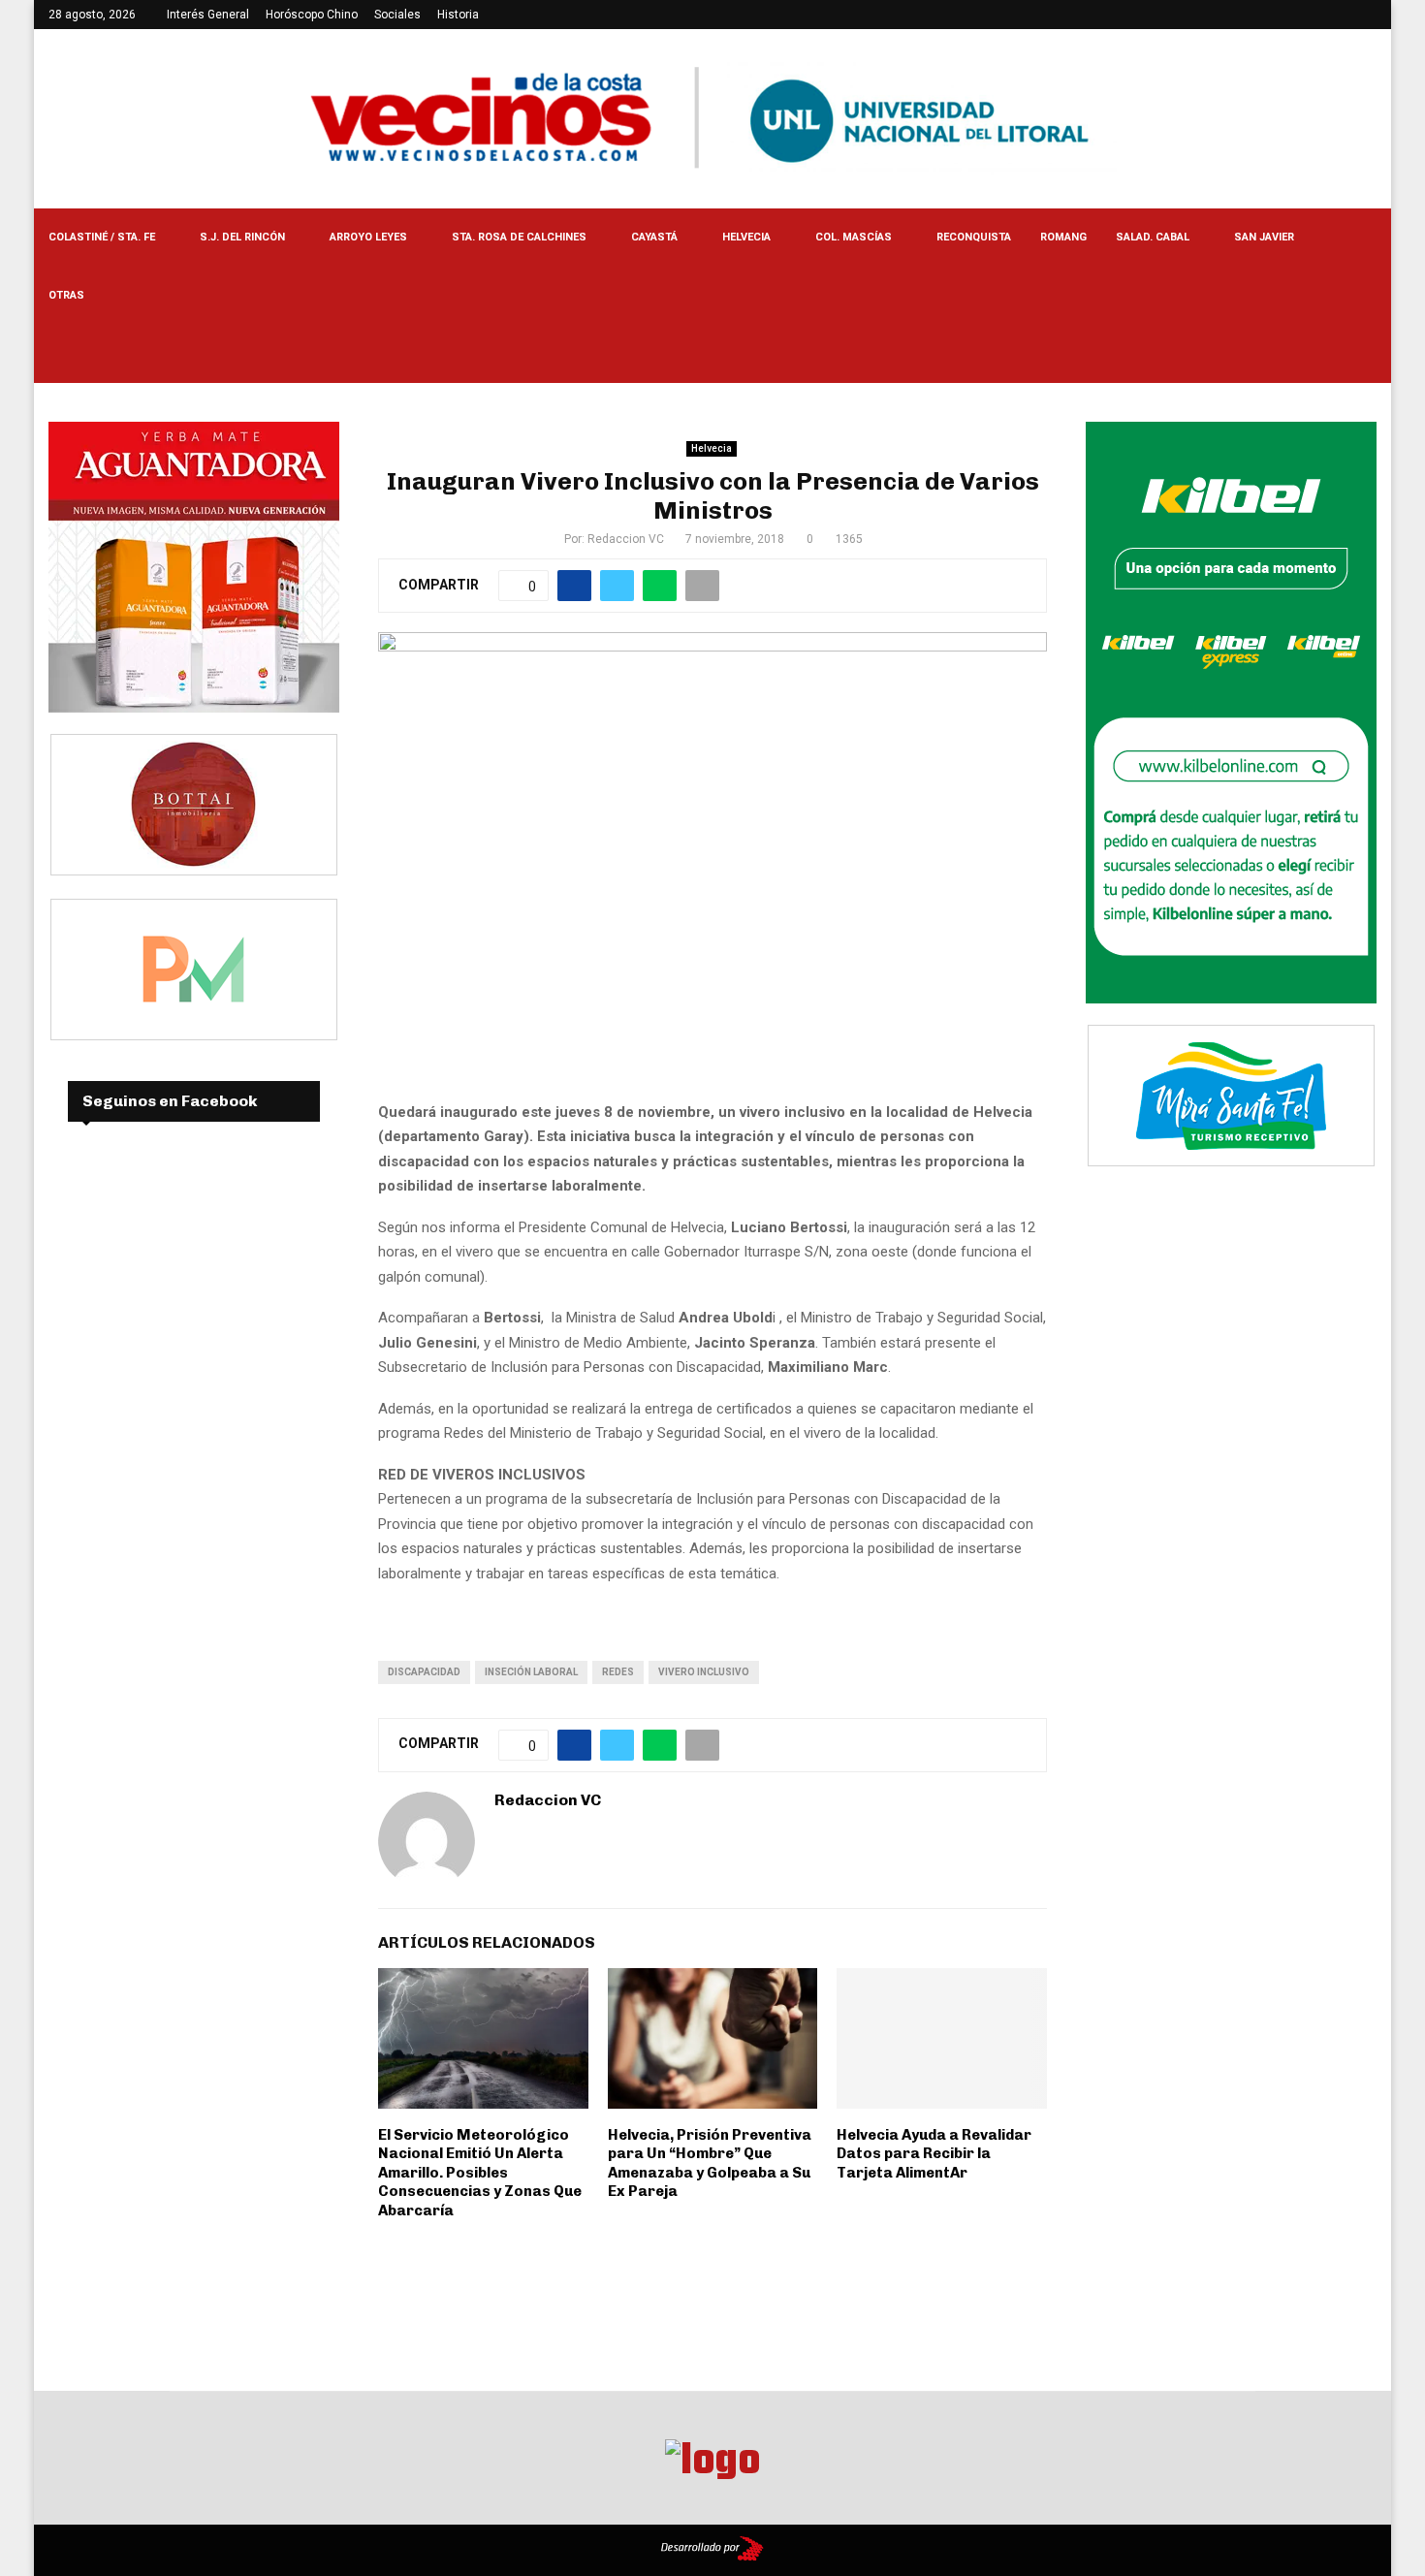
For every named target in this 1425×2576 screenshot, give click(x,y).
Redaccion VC (626, 539)
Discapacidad (424, 1672)
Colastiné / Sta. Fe (102, 237)
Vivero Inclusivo (704, 1672)
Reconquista (974, 237)
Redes (618, 1672)
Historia (458, 15)
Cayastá (654, 237)
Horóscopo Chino (312, 15)
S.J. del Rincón (242, 237)
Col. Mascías (854, 237)
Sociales (397, 15)
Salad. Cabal (1153, 237)
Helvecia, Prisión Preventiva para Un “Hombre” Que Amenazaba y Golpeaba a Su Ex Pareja (710, 2163)
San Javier (1264, 237)
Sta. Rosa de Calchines (519, 237)
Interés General (208, 15)
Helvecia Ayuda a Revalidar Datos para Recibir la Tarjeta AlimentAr (934, 2154)
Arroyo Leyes (368, 237)
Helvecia (746, 237)
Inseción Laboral (531, 1672)
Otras (66, 295)
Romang (1063, 237)
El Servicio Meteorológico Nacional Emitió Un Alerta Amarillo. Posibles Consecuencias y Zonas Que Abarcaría (480, 2173)
